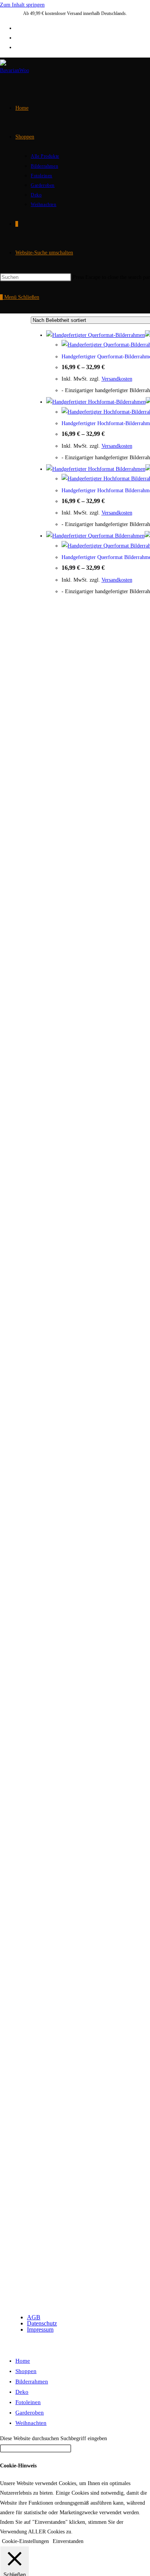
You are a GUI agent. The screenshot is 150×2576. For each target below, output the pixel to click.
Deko (22, 2392)
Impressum (40, 2329)
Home (23, 2361)
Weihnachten (31, 2423)
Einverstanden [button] (68, 2541)
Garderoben (30, 2413)
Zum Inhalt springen (22, 5)
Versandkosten (117, 379)
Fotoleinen (28, 2402)
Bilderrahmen (32, 2381)
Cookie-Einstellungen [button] (25, 2541)
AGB (34, 2317)
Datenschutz (42, 2323)
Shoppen (26, 2371)
